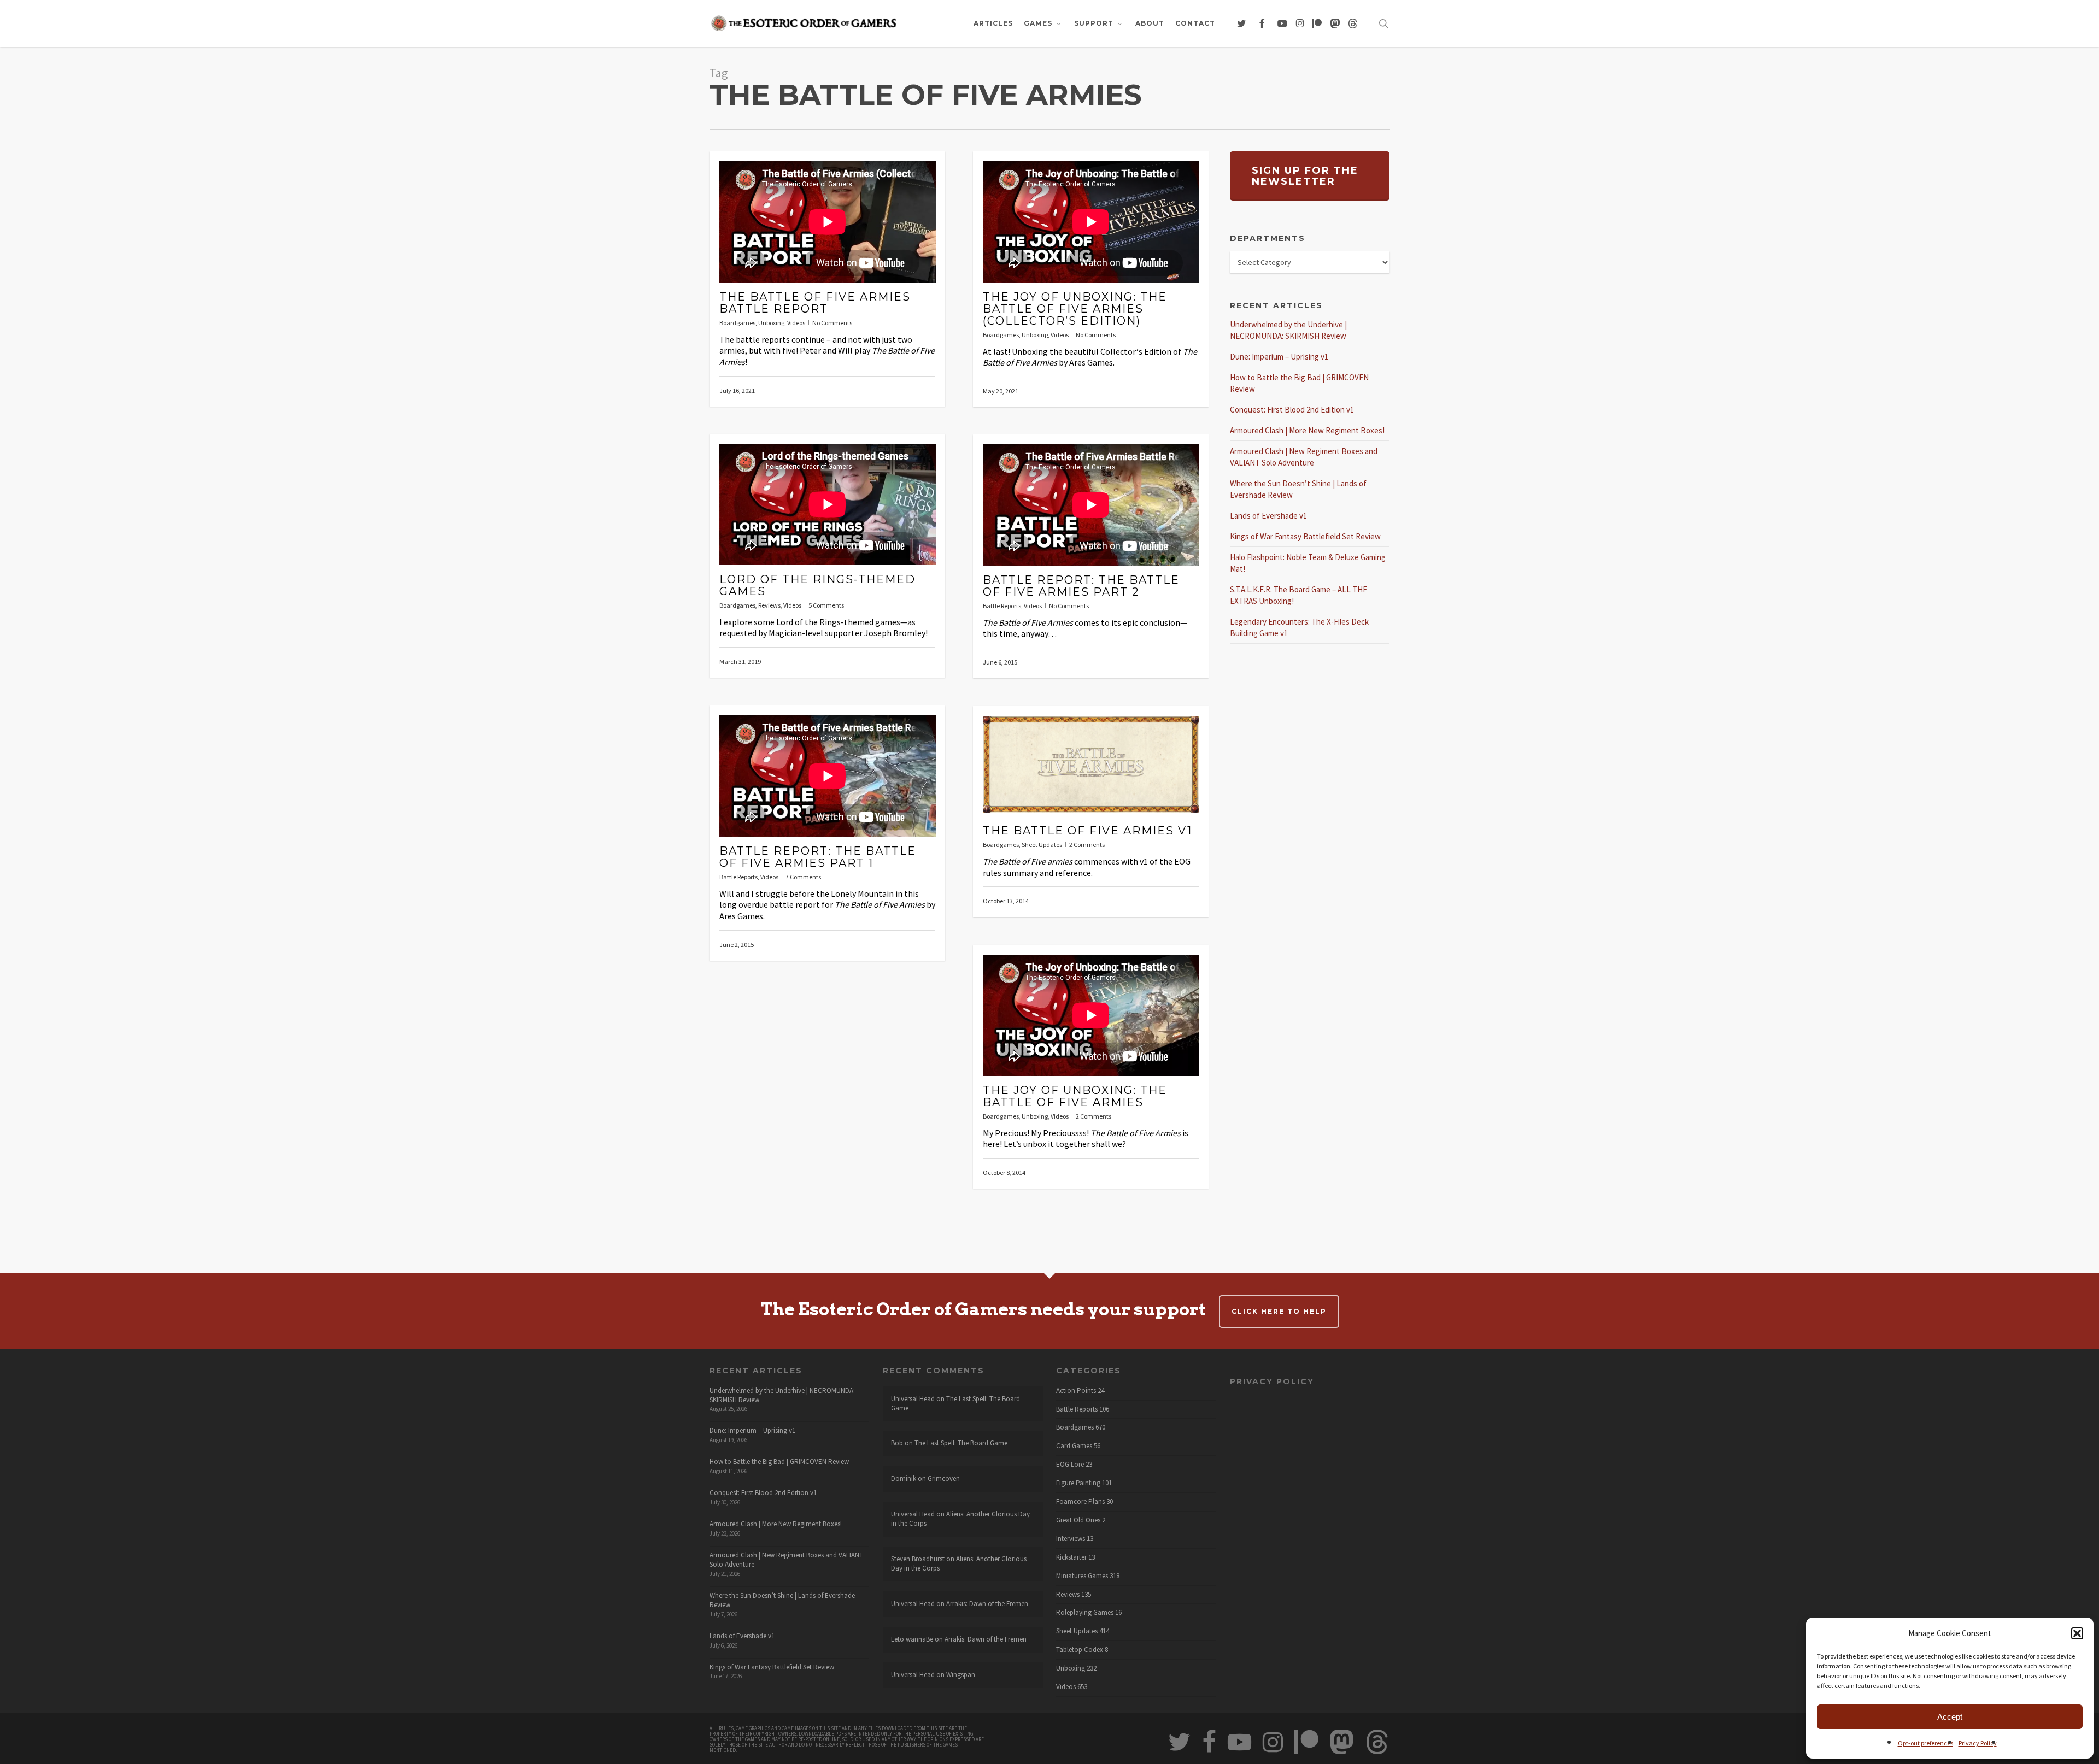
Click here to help (1279, 1311)
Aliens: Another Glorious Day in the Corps (960, 1519)
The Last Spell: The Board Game (955, 1403)
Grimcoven (944, 1478)
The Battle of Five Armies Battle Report (815, 303)
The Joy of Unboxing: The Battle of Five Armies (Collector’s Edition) (1075, 309)
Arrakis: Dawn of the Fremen (987, 1604)
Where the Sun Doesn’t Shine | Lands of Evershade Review (782, 1600)
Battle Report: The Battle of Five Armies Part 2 (1081, 586)
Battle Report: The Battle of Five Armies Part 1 (818, 857)
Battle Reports (1002, 606)
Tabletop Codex (1080, 1650)
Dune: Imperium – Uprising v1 (1279, 357)
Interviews (1071, 1539)
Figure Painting (1078, 1483)
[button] (2077, 1633)
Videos (796, 323)
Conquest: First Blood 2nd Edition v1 (1292, 410)
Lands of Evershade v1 (1268, 516)
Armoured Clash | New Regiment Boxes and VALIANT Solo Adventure (786, 1560)
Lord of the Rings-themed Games (817, 585)
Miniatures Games (1082, 1576)
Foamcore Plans (1080, 1502)
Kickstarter (1071, 1557)
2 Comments (1087, 845)
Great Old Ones (1078, 1520)
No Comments (832, 323)
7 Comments (803, 877)
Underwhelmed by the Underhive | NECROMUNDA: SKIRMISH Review (782, 1395)
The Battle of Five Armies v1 (1087, 831)
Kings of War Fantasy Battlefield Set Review (1305, 536)
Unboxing (771, 323)
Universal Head (913, 1399)
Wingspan (961, 1675)
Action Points (1076, 1391)
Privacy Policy (1978, 1743)
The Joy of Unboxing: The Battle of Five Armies (1075, 1096)
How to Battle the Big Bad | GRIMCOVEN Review (779, 1462)
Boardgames (737, 323)
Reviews (769, 605)
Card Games (1074, 1446)
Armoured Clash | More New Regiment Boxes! (1307, 430)
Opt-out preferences (1925, 1743)
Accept (1950, 1717)
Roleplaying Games (1085, 1613)
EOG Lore (1070, 1465)
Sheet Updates (1042, 845)
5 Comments (826, 605)
